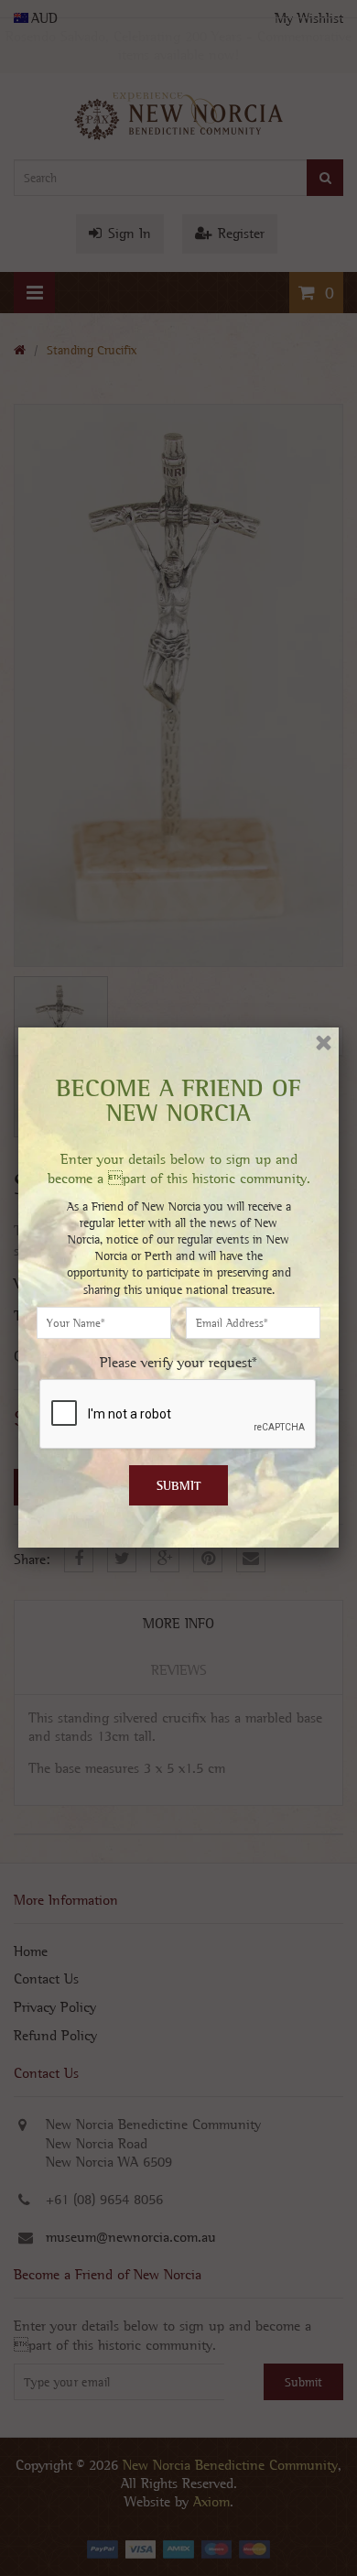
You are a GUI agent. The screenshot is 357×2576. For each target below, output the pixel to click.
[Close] (324, 1043)
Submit (179, 1485)
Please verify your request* (178, 1362)
